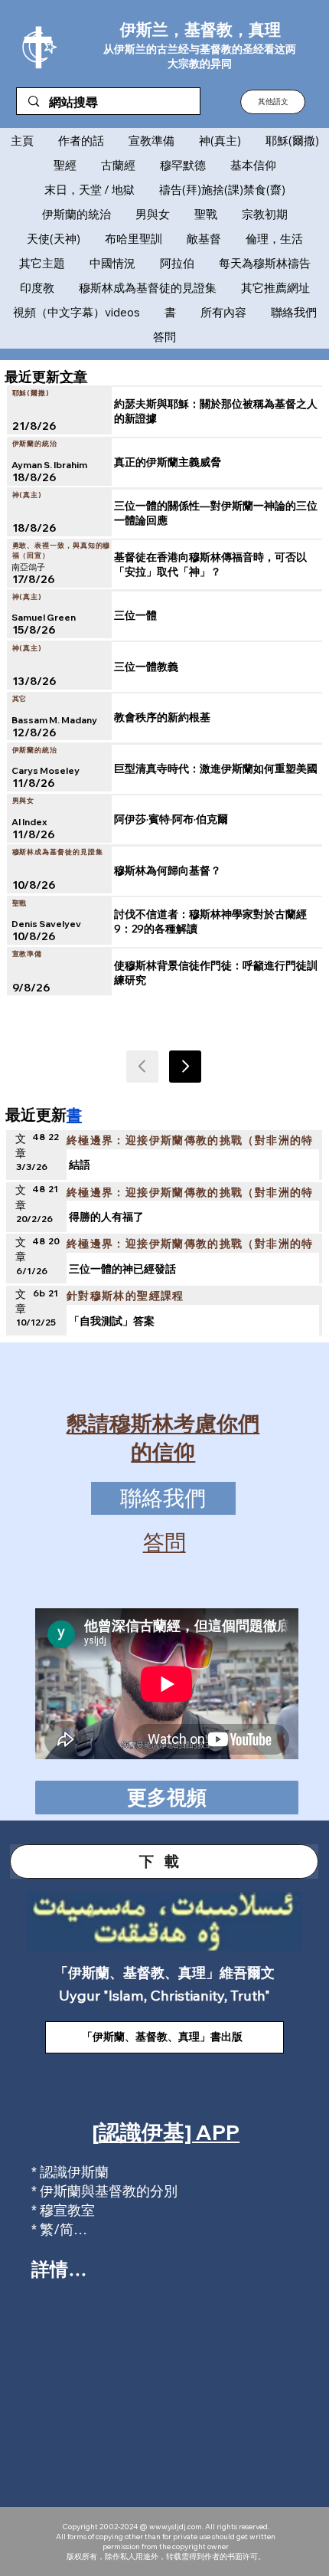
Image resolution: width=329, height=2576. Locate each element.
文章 (73, 376)
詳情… (59, 2269)
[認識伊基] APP (166, 2132)
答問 (164, 1542)
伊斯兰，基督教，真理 (200, 29)
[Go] (185, 1067)
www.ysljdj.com (176, 2527)
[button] (273, 102)
